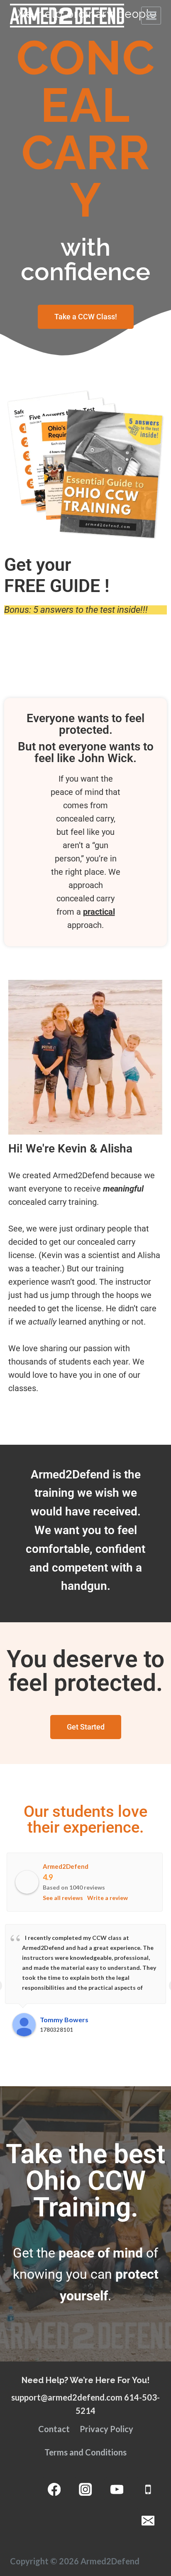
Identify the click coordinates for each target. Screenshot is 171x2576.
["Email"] (148, 2520)
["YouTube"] (117, 2489)
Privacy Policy (106, 2429)
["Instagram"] (86, 2489)
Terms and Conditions (85, 2452)
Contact (54, 2429)
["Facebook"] (54, 2489)
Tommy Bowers (64, 2020)
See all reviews (63, 1898)
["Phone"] (148, 2489)
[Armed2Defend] (67, 16)
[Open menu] (151, 15)
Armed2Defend (66, 1866)
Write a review (107, 1898)
